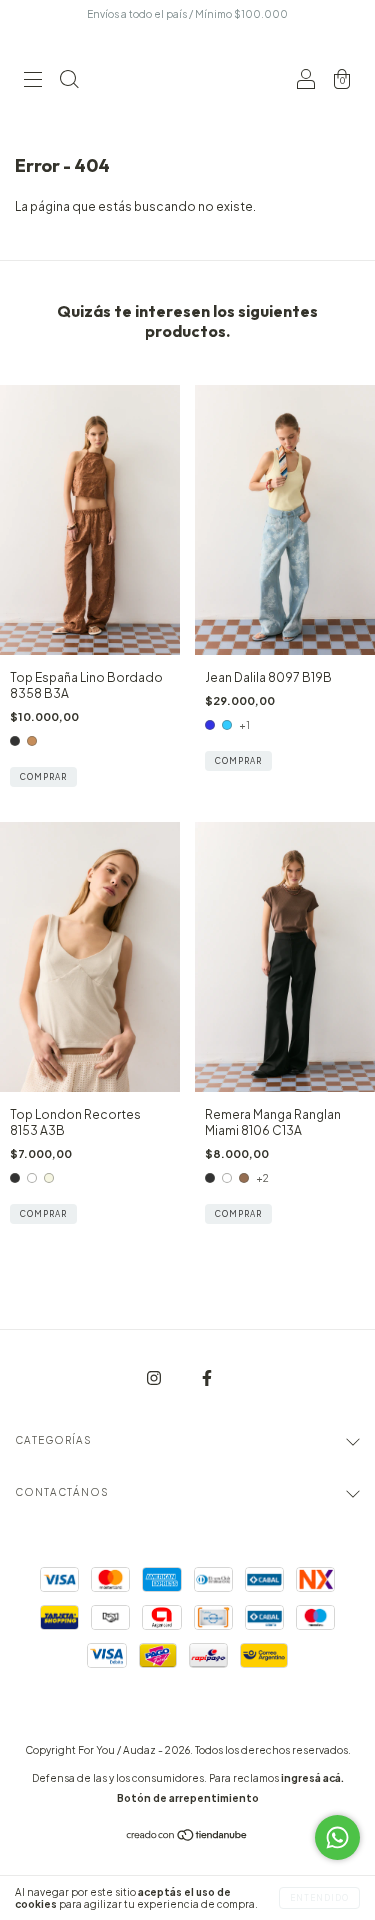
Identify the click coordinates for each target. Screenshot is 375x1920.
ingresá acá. (312, 1778)
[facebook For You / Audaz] (207, 1378)
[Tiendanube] (187, 1837)
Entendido (319, 1898)
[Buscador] (69, 81)
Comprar (43, 777)
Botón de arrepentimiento (188, 1798)
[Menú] (33, 81)
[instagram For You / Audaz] (155, 1378)
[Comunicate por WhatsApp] (337, 1837)
